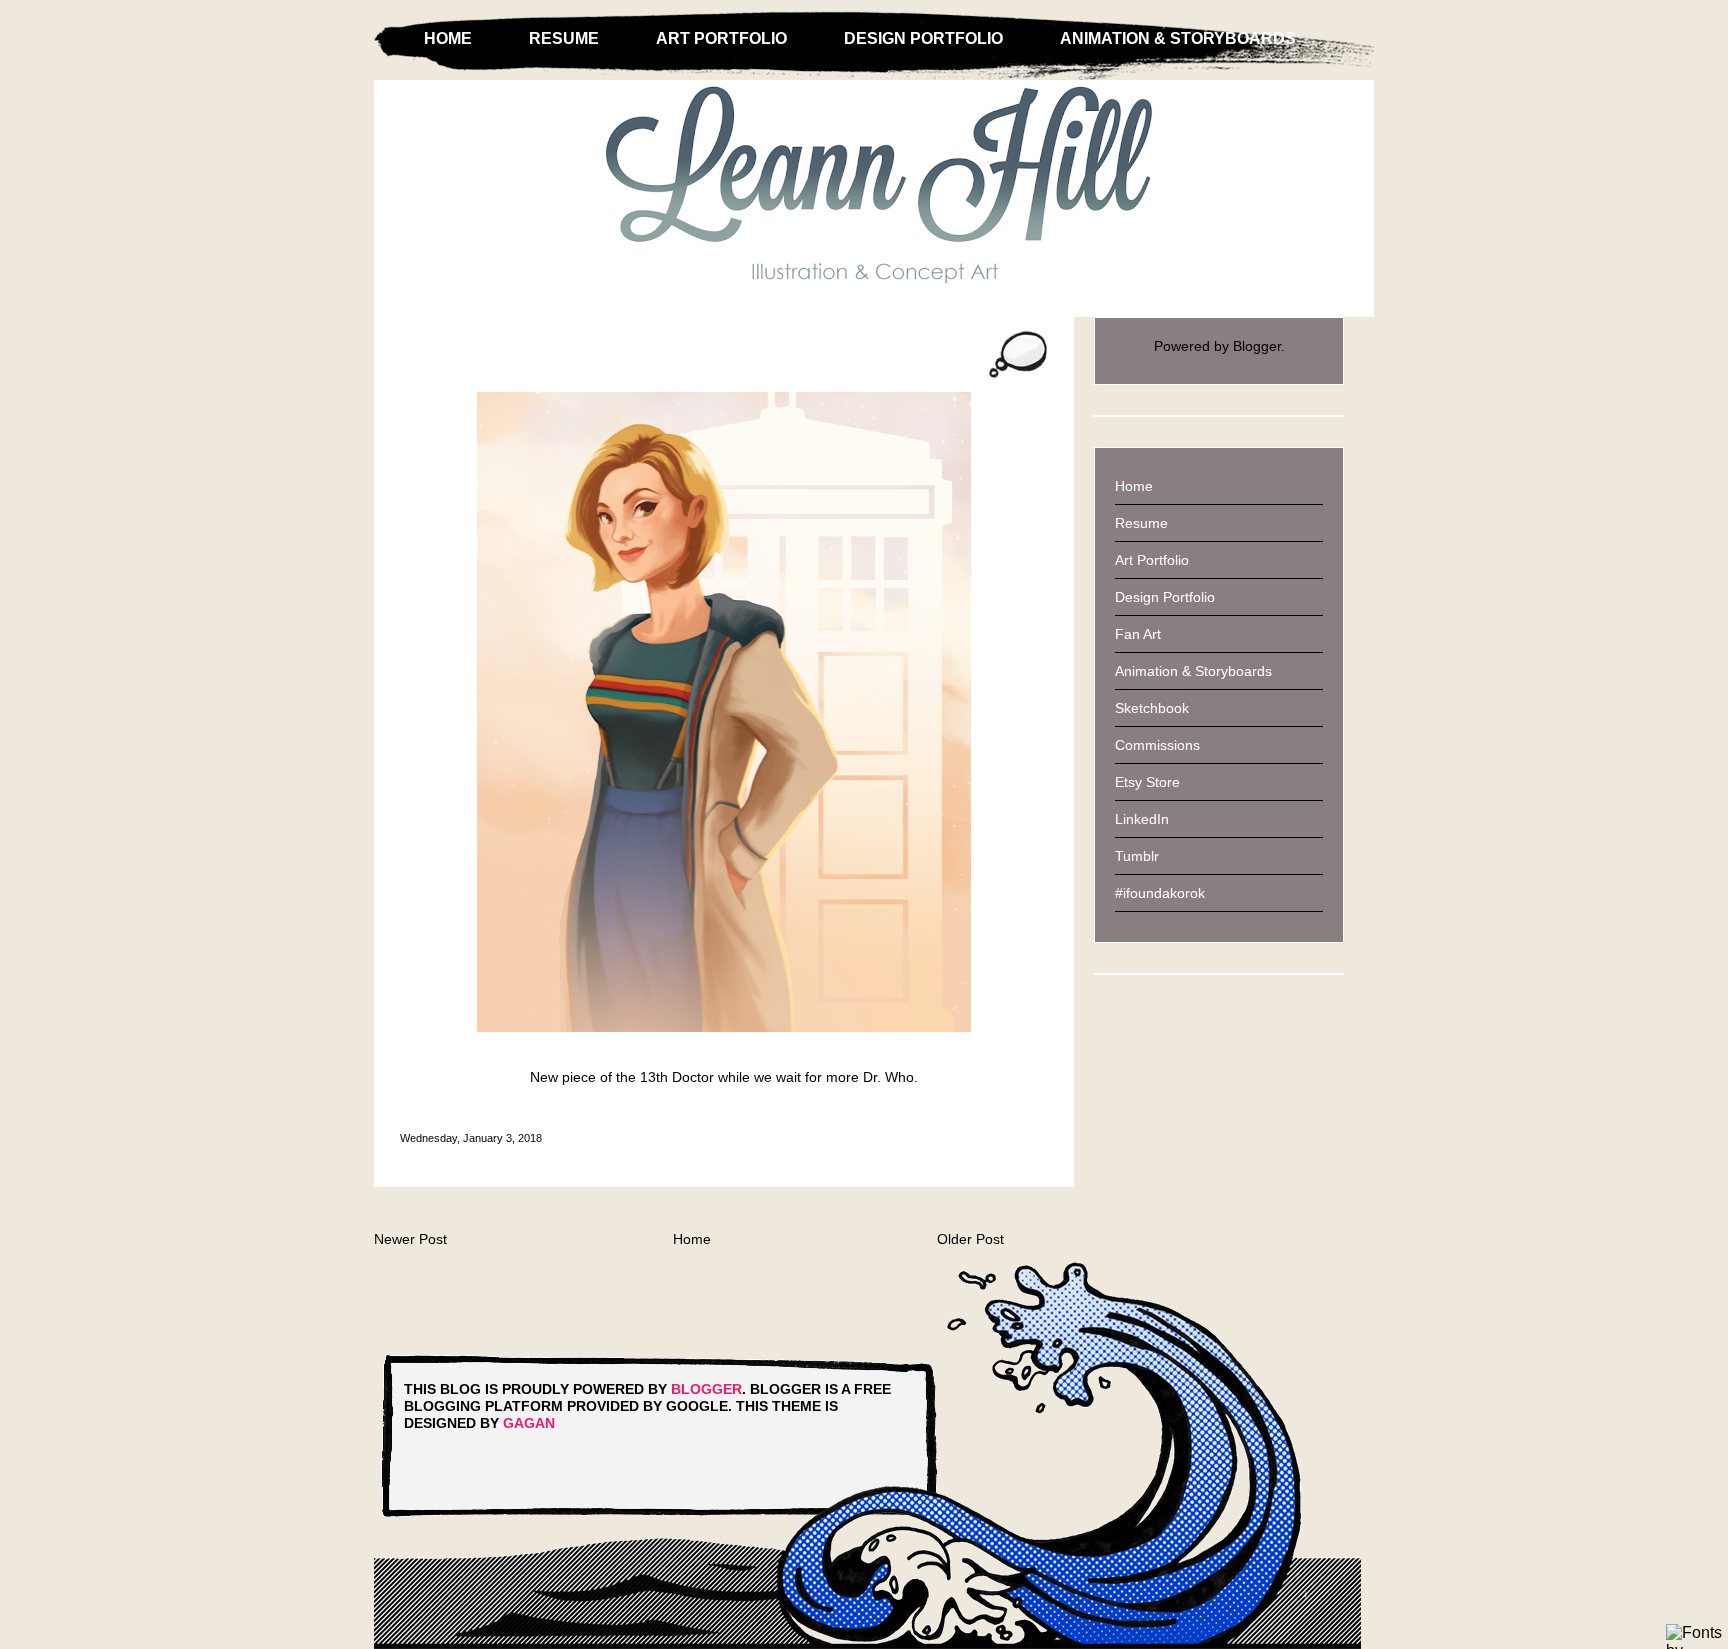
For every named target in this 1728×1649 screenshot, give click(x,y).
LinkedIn (1142, 819)
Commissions (1157, 745)
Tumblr (1137, 856)
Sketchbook (1152, 708)
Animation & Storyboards (1178, 38)
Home (448, 38)
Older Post (970, 1239)
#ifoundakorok (1160, 893)
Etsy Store (1147, 782)
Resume (564, 38)
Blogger (1257, 346)
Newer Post (410, 1239)
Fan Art (1138, 634)
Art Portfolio (721, 38)
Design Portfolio (923, 38)
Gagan (529, 1423)
